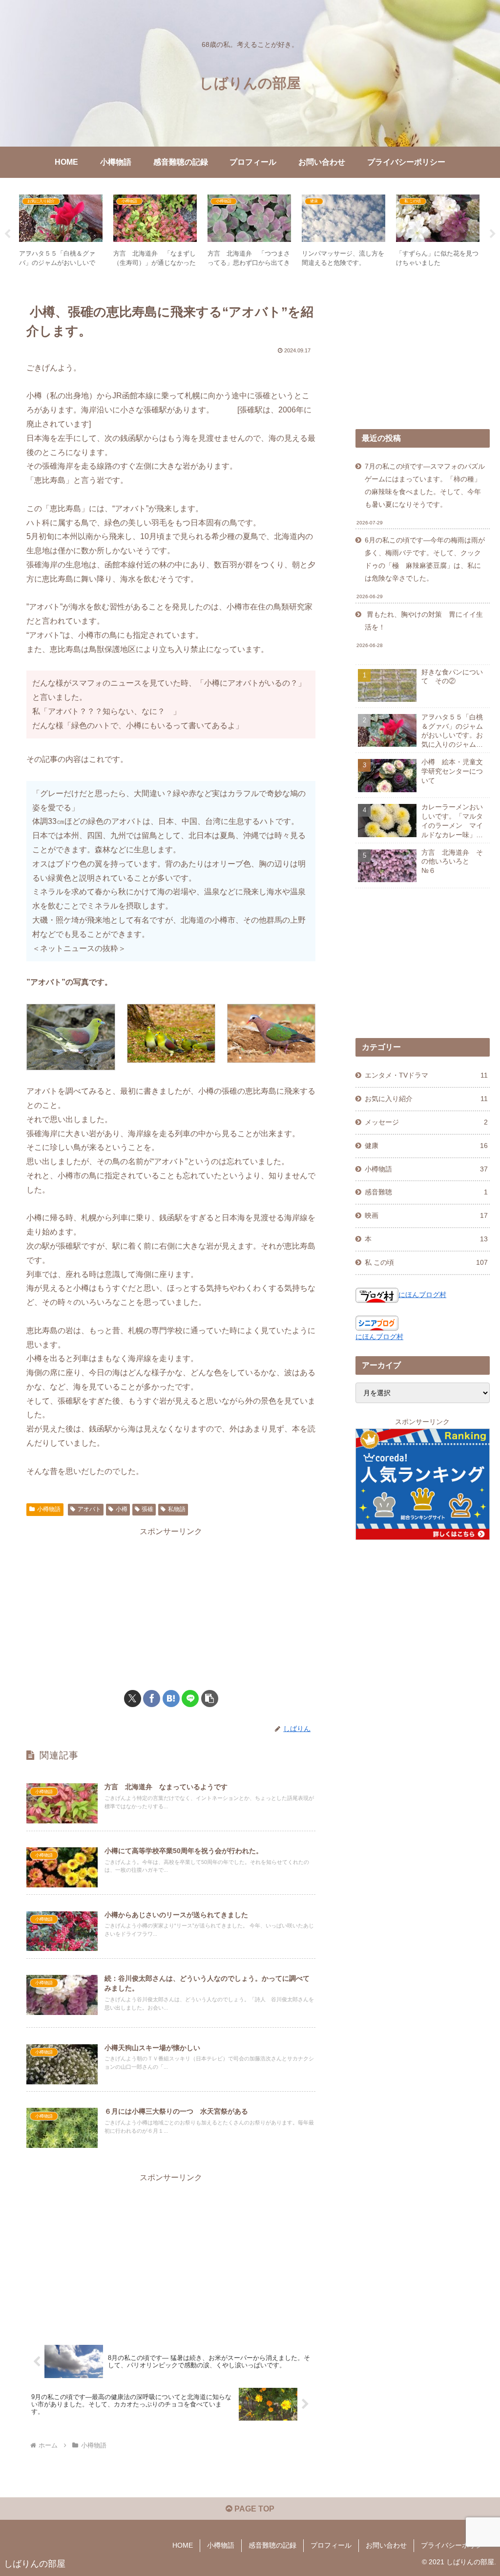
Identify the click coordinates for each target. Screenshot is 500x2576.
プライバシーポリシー (455, 2545)
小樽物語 (49, 1509)
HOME (183, 2545)
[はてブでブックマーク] (171, 1699)
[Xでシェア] (133, 1699)
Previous (7, 234)
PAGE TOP (253, 2509)
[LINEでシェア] (190, 1699)
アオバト (89, 1509)
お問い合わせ (386, 2545)
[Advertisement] (171, 1607)
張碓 (147, 1509)
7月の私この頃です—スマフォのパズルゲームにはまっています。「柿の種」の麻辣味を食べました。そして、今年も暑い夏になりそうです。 (425, 485)
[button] (210, 1699)
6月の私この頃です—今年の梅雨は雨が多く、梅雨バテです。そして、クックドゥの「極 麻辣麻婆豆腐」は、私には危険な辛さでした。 (425, 559)
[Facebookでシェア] (152, 1699)
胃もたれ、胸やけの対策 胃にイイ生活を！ (424, 621)
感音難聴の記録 (272, 2545)
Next (493, 234)
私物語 (177, 1509)
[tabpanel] (61, 232)
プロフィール (331, 2545)
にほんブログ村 (422, 1295)
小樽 (122, 1509)
